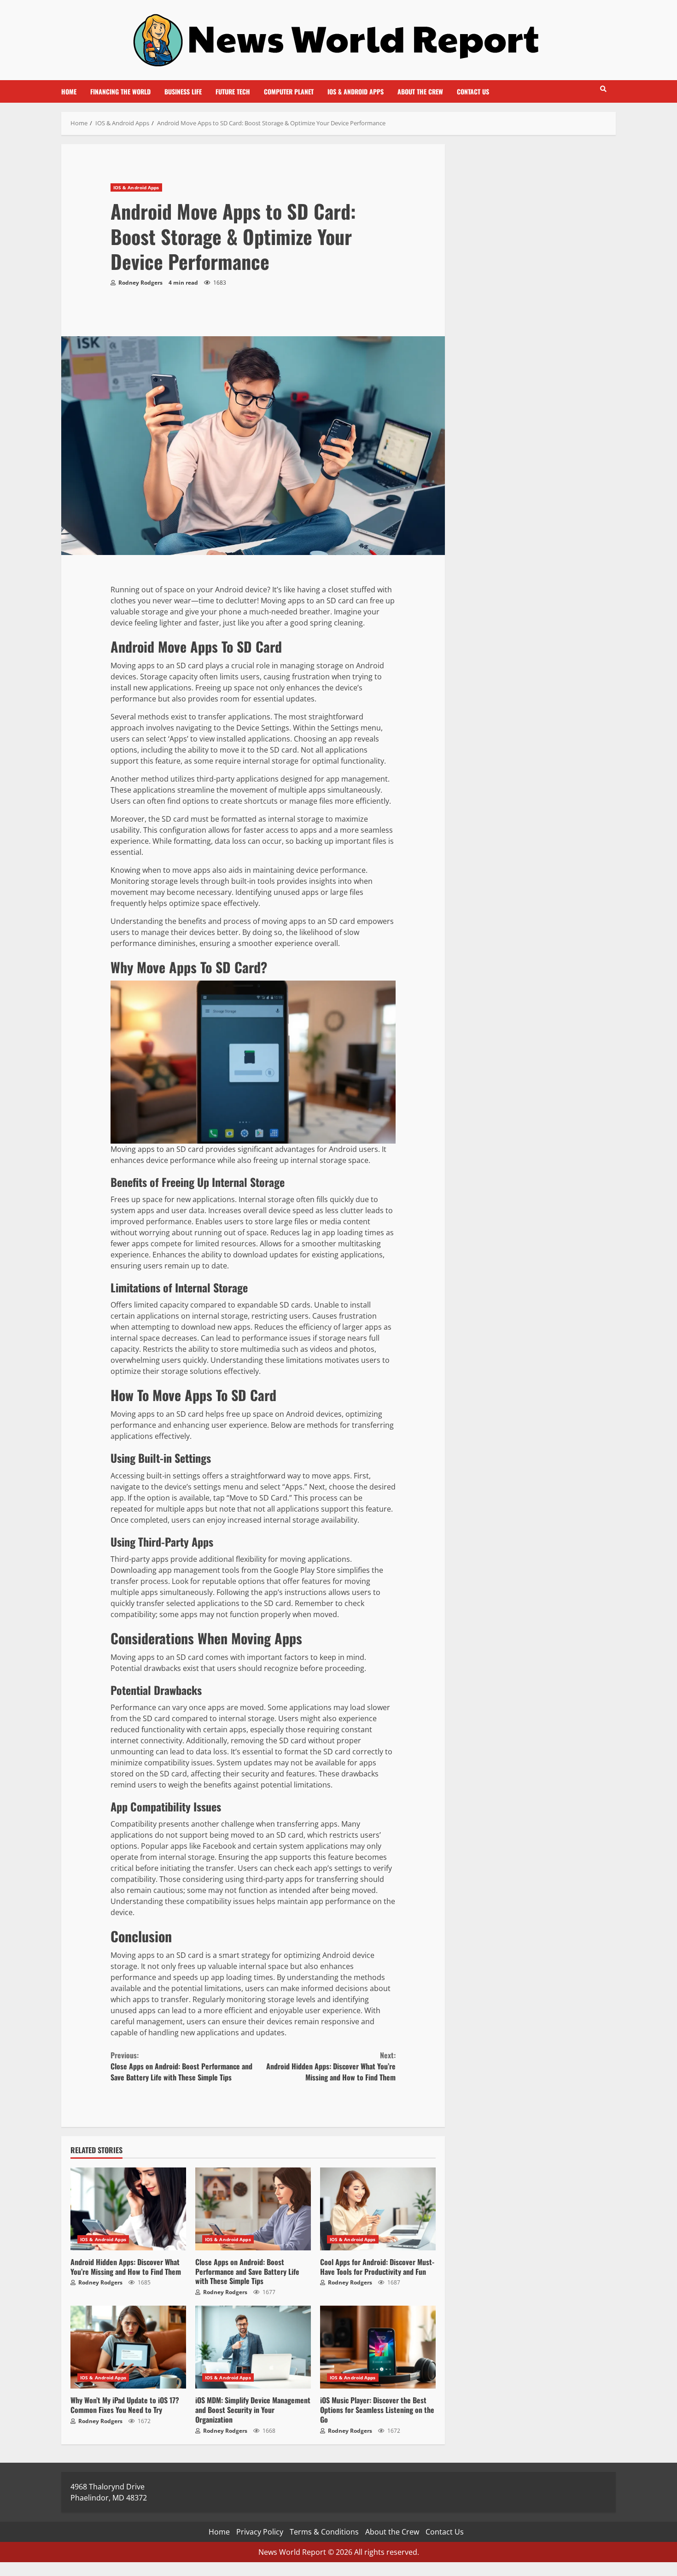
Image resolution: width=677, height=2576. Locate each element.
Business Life (183, 91)
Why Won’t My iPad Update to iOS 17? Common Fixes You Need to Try (128, 2347)
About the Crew (420, 91)
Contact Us (473, 91)
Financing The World (120, 91)
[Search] (603, 89)
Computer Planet (289, 91)
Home (69, 91)
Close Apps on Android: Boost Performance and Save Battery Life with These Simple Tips (181, 2066)
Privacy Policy (260, 2532)
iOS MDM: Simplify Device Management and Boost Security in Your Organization (253, 2347)
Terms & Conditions (324, 2532)
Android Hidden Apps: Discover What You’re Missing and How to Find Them (331, 2066)
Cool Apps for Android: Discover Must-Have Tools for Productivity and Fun (378, 2209)
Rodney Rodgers (140, 283)
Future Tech (233, 91)
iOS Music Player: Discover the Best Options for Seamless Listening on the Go (378, 2347)
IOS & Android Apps (356, 91)
